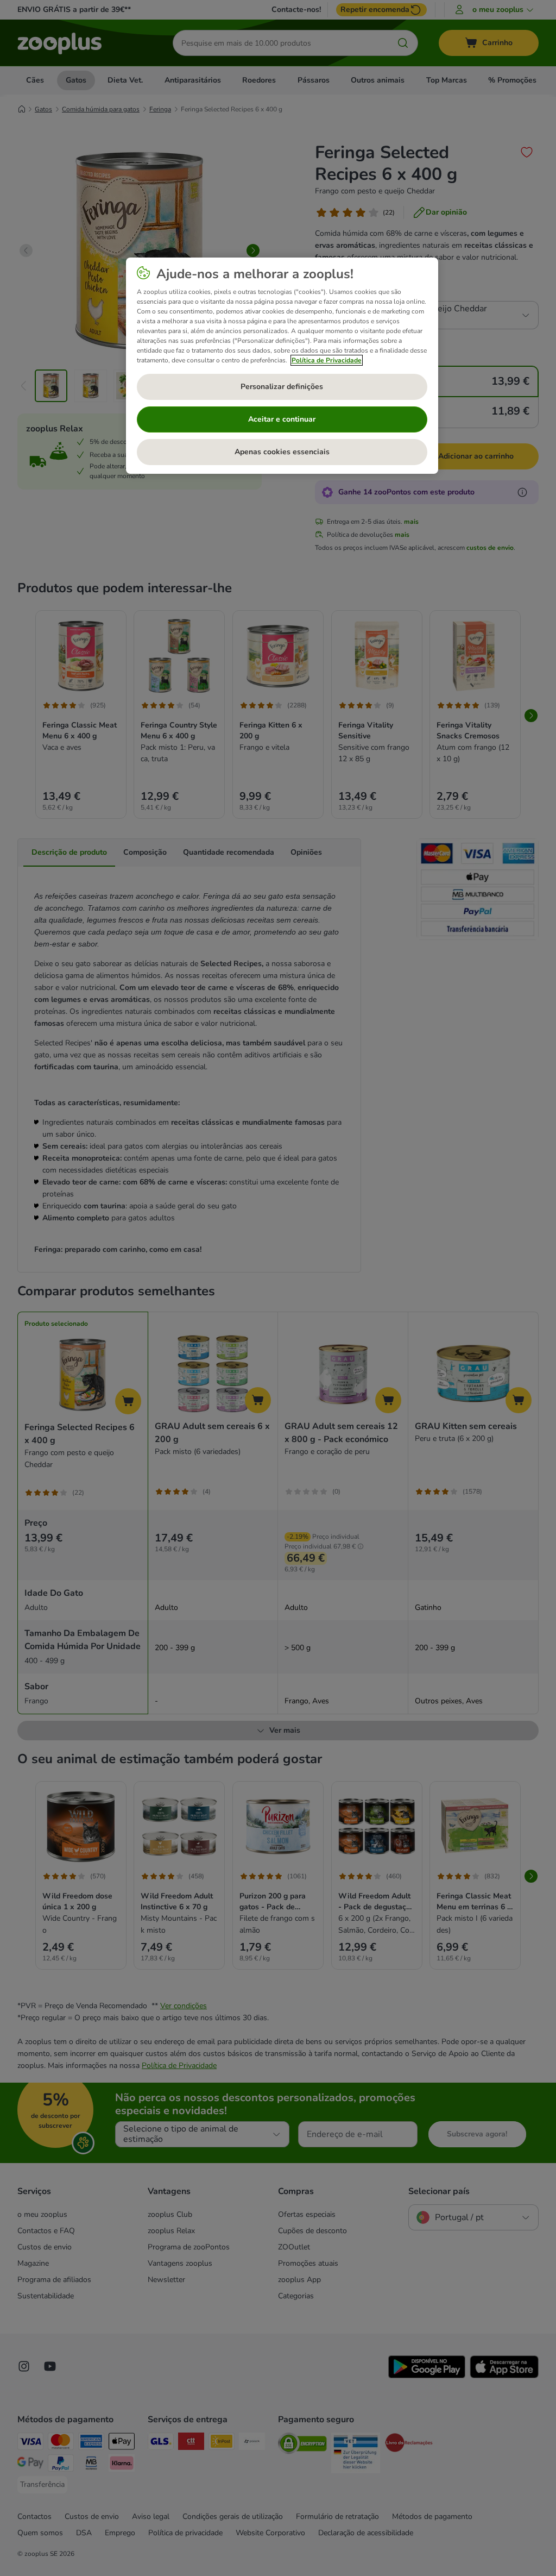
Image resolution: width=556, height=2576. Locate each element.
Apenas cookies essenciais (282, 452)
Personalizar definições (282, 387)
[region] (282, 366)
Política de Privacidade (327, 360)
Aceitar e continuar (282, 419)
